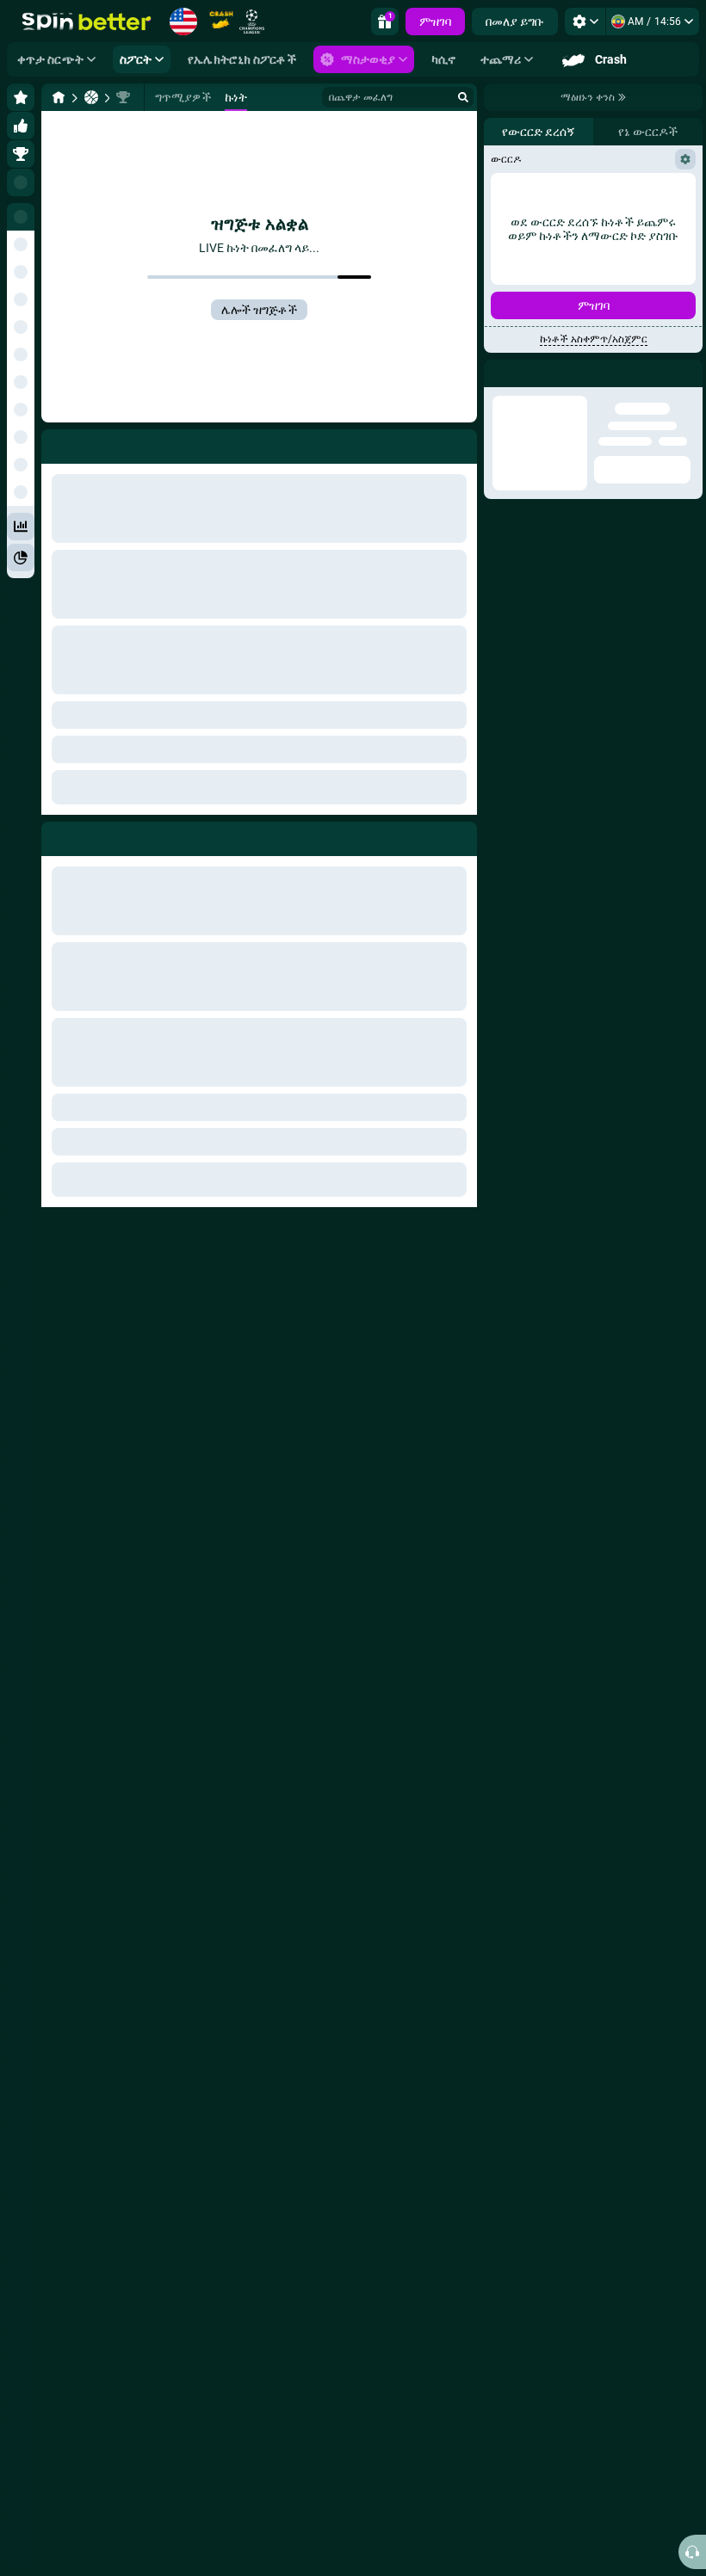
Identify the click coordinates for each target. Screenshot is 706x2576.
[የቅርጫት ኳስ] (91, 97)
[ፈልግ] (463, 97)
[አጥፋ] (460, 835)
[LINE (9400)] (59, 97)
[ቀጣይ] (94, 835)
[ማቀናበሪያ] (585, 22)
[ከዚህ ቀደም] (55, 835)
